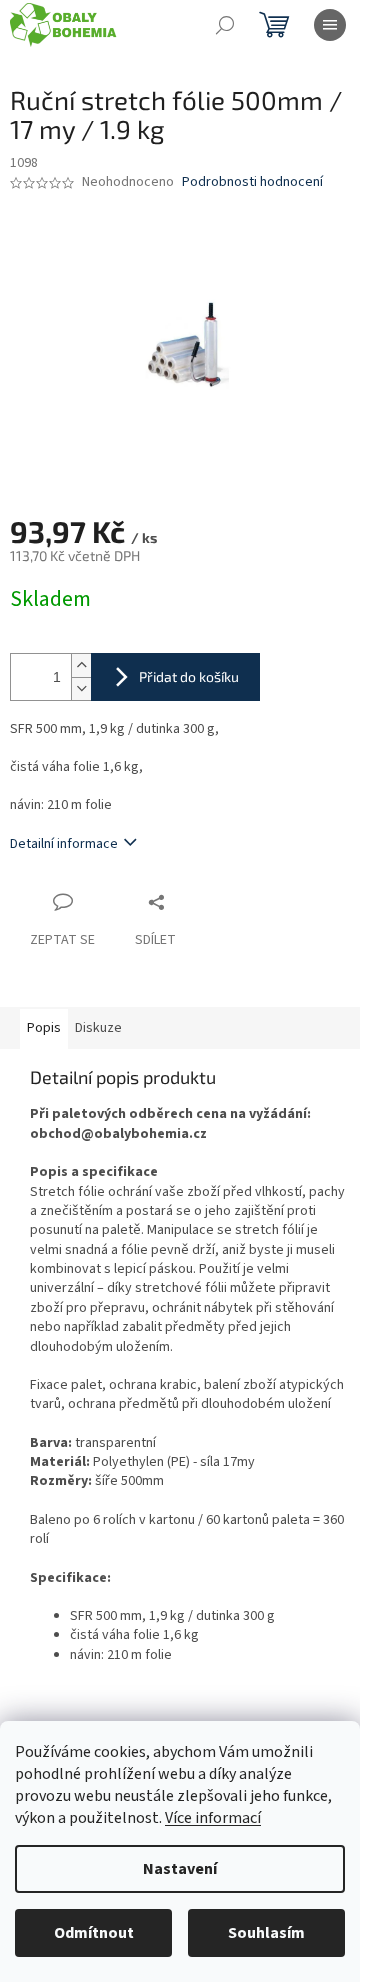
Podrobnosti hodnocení (252, 182)
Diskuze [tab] (98, 1028)
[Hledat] (225, 25)
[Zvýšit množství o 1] (81, 665)
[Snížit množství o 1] (81, 688)
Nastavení (180, 1869)
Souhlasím (266, 1933)
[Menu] (330, 25)
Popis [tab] (44, 1028)
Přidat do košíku (189, 676)
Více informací (213, 1818)
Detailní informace (64, 844)
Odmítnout (94, 1933)
